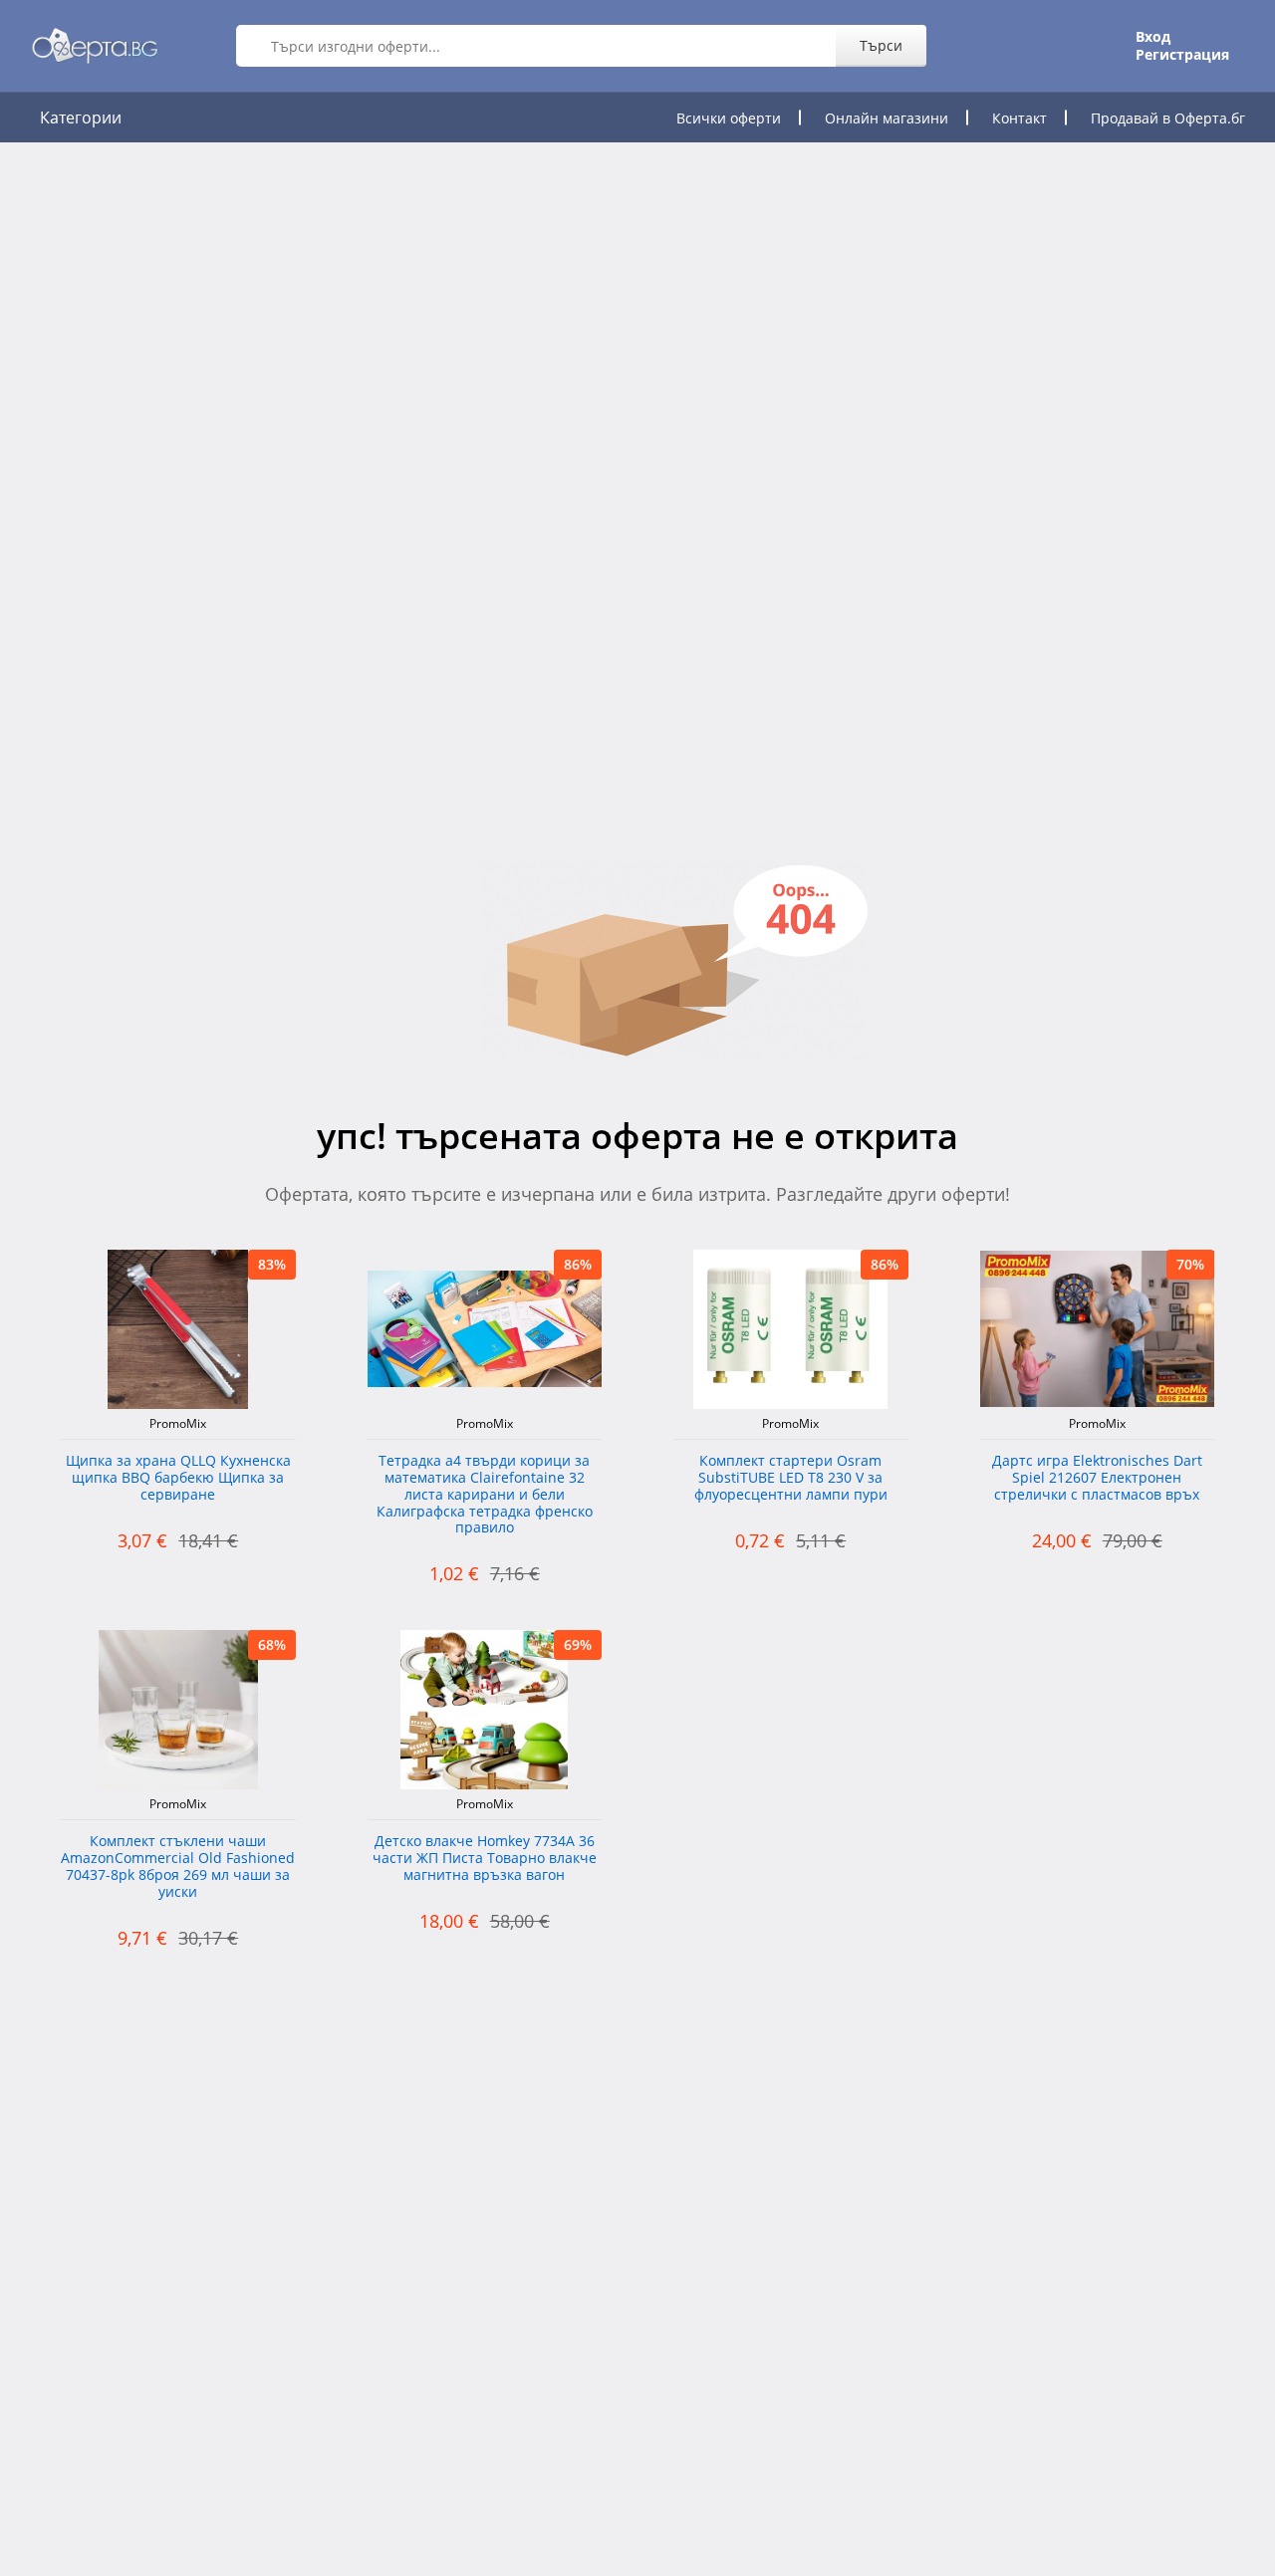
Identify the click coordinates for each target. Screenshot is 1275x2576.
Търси (881, 45)
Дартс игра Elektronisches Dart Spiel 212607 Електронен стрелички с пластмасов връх (1097, 1478)
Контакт (1020, 118)
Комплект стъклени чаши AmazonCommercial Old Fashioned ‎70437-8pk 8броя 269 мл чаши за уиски (178, 1867)
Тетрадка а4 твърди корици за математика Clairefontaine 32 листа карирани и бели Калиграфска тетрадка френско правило (485, 1495)
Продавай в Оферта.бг (1168, 118)
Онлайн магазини (887, 118)
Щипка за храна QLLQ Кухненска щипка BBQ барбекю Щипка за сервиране (178, 1478)
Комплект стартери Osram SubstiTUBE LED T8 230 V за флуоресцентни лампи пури (791, 1478)
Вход (1153, 37)
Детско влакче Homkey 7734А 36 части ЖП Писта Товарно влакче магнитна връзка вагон (485, 1859)
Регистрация (1182, 55)
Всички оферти (729, 118)
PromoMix (178, 1424)
